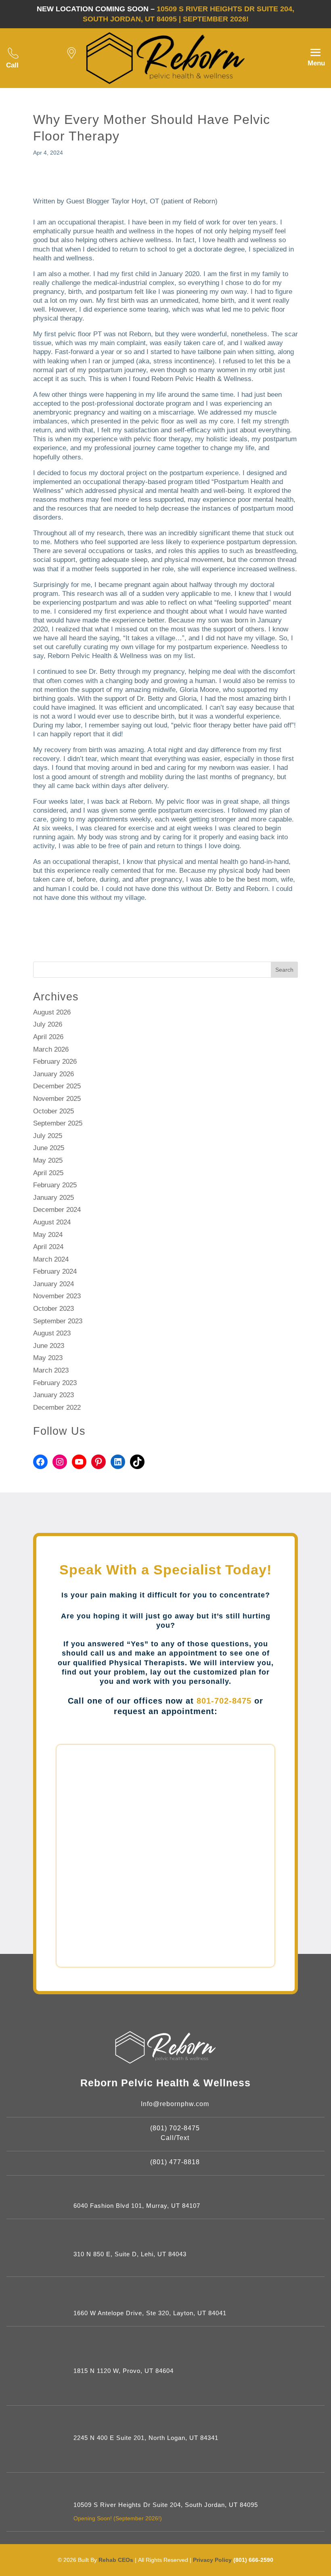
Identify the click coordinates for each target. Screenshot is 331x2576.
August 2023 (52, 1333)
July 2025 (48, 1136)
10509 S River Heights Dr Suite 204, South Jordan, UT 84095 (166, 2505)
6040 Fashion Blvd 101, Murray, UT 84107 (137, 2206)
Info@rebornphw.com (175, 2104)
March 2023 (51, 1370)
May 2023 (48, 1358)
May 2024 (48, 1235)
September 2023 (58, 1321)
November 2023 (57, 1296)
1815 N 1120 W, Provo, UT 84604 (124, 2371)
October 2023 (53, 1309)
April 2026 (48, 1037)
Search (284, 970)
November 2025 (57, 1099)
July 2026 (48, 1024)
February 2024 (55, 1271)
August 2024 (52, 1222)
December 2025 (57, 1086)
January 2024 (53, 1284)
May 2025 (48, 1160)
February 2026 (55, 1062)
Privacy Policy (213, 2560)
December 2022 (57, 1407)
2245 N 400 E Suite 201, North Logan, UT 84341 (146, 2438)
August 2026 (52, 1012)
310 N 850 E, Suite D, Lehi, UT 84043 (130, 2254)
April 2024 (48, 1247)
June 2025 (49, 1148)
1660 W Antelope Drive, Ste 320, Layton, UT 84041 (150, 2313)
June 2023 (49, 1346)
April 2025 (48, 1173)
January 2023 (53, 1395)
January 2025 (53, 1198)
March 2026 (51, 1049)
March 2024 (51, 1259)
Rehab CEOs (116, 2560)
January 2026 (53, 1074)
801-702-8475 (224, 1701)
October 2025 (53, 1111)
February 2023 (55, 1383)
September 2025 (58, 1123)
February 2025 (55, 1185)
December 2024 (57, 1210)
